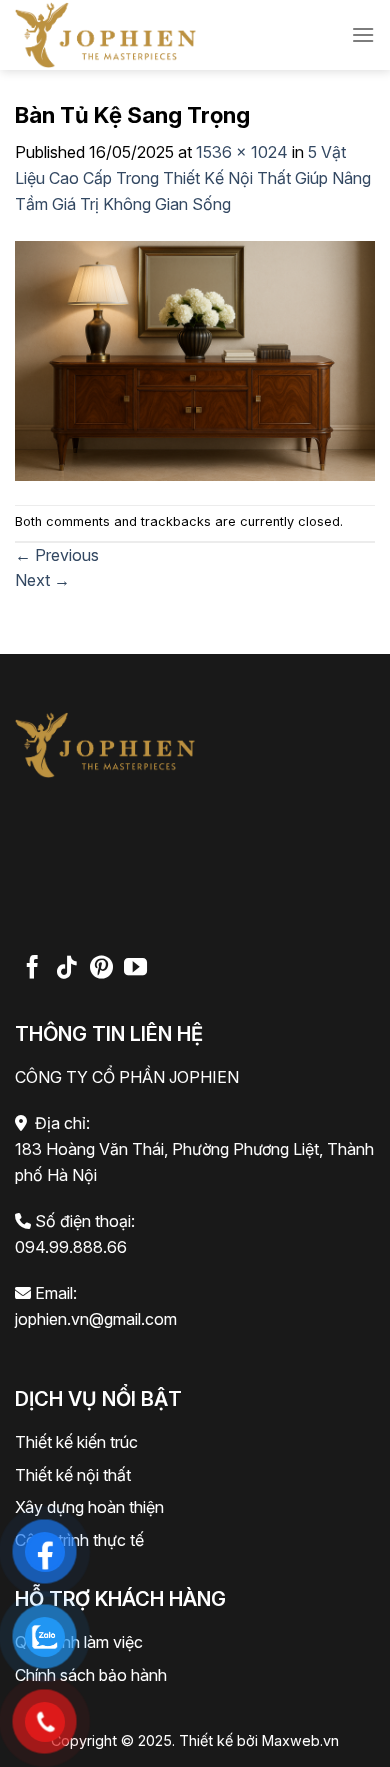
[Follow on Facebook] (32, 969)
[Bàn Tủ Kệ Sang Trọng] (195, 359)
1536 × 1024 (242, 152)
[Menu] (363, 34)
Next (42, 580)
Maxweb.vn (300, 1740)
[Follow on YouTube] (135, 969)
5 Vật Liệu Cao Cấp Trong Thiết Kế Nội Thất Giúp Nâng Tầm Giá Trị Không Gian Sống (193, 177)
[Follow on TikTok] (66, 969)
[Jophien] (140, 35)
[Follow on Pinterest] (101, 969)
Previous (57, 555)
